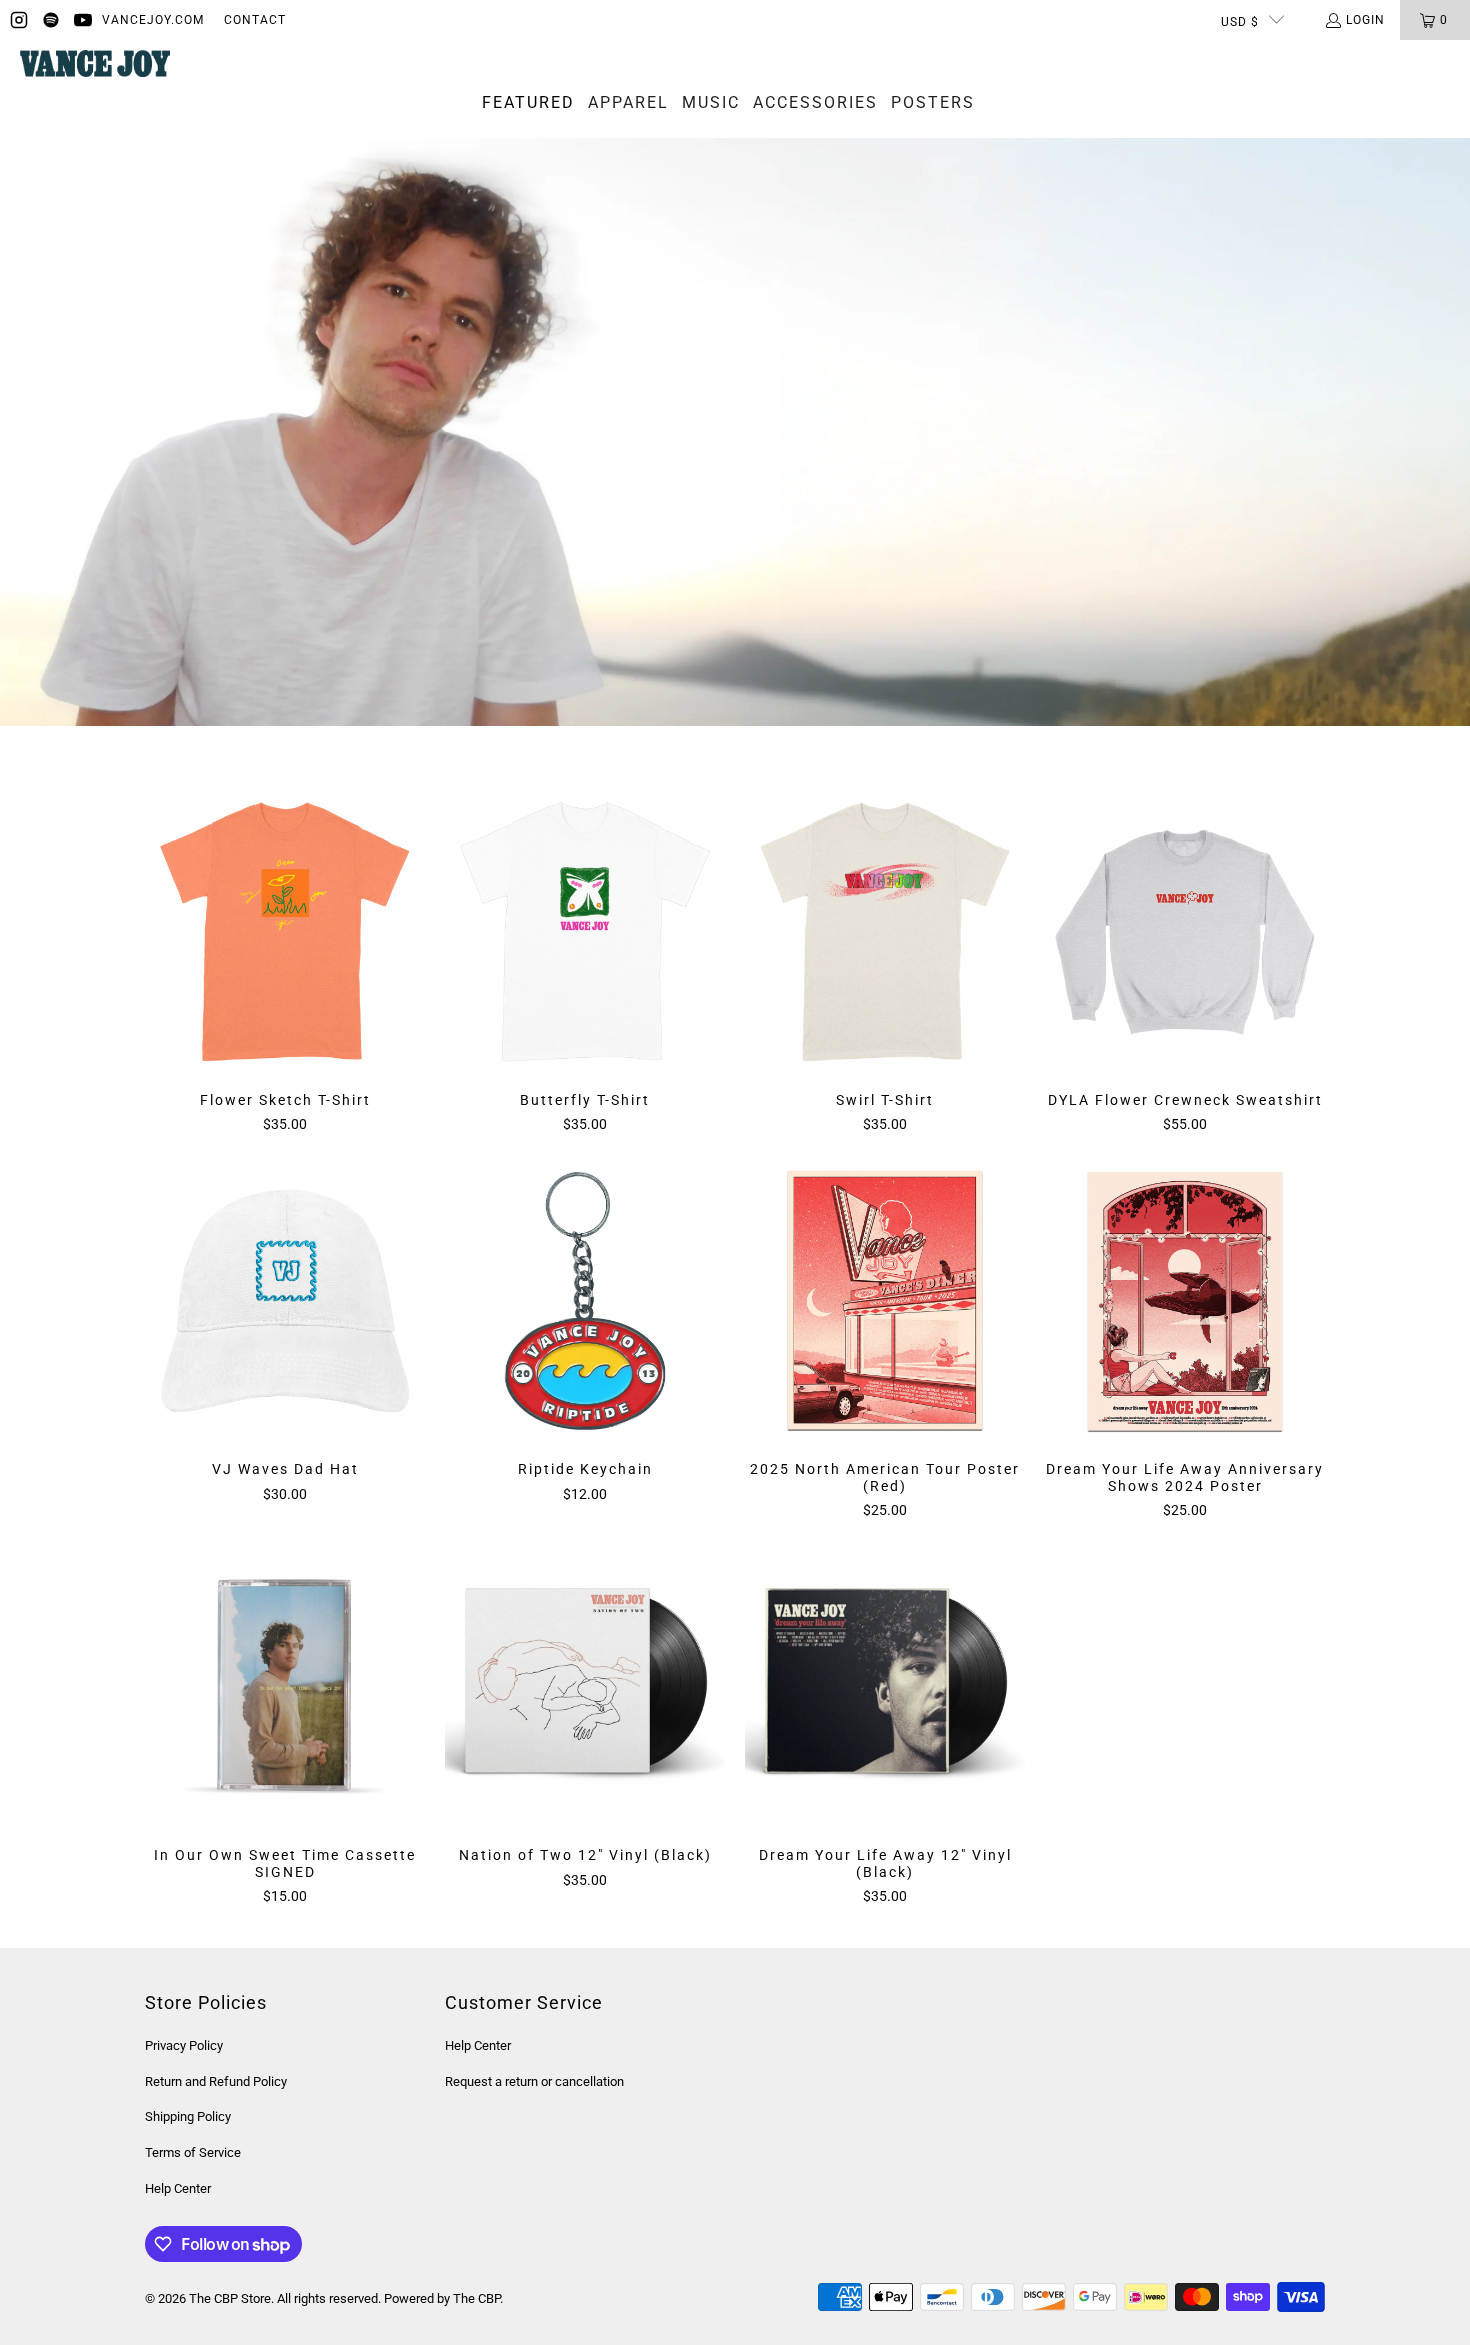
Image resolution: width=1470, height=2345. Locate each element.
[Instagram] (19, 20)
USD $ (1240, 22)
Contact (255, 20)
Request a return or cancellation (534, 2081)
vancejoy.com (153, 20)
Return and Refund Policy (216, 2081)
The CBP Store (230, 2298)
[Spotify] (51, 20)
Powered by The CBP (442, 2298)
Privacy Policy (184, 2045)
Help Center (178, 2188)
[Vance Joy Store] (95, 65)
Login (1365, 20)
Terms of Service (193, 2152)
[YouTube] (83, 20)
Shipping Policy (188, 2116)
